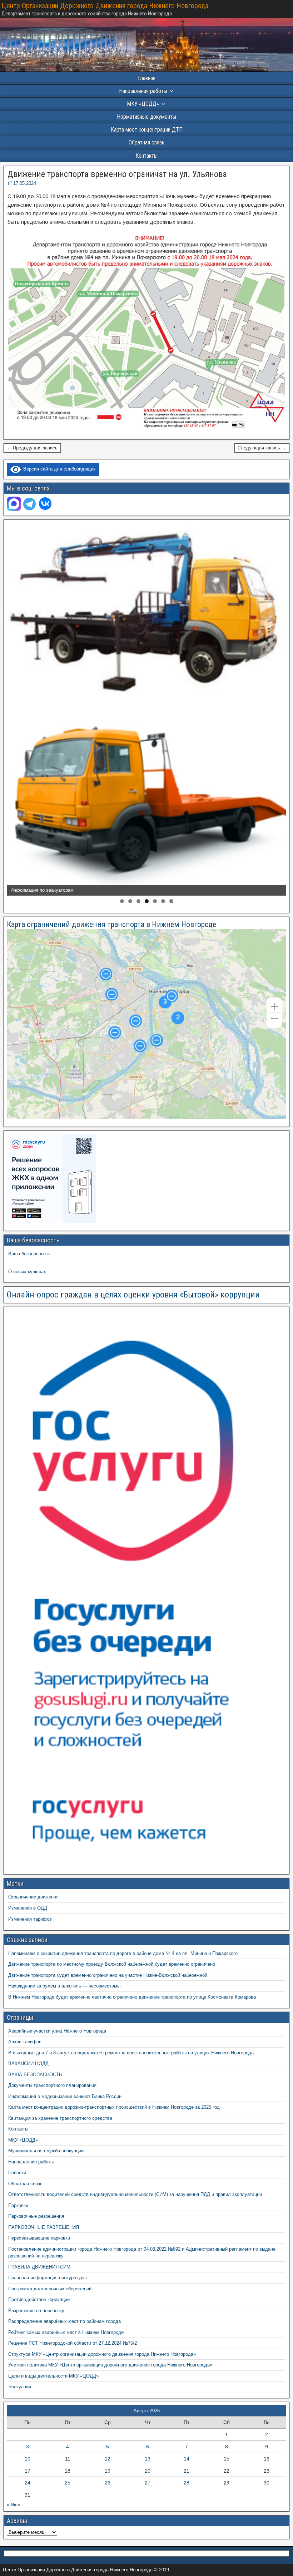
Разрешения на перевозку (36, 2311)
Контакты (146, 156)
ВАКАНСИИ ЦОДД (28, 2063)
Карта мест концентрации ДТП (147, 130)
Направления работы (31, 2162)
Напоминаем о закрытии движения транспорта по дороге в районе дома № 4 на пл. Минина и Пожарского (123, 1953)
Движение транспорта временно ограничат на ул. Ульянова (117, 174)
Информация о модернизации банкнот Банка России (65, 2096)
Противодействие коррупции (39, 2299)
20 (148, 2471)
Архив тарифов (25, 2042)
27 (148, 2483)
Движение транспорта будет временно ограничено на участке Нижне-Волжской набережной (108, 1975)
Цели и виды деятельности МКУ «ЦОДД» (53, 2376)
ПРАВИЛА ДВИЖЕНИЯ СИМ (39, 2267)
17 (28, 2471)
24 (28, 2483)
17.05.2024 (25, 183)
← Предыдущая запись (32, 448)
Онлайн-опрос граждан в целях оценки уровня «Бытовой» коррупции (133, 1295)
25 (68, 2483)
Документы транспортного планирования (52, 2085)
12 (108, 2459)
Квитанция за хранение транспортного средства (60, 2118)
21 (187, 2471)
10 (28, 2459)
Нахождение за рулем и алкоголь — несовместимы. (65, 1986)
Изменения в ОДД (28, 1908)
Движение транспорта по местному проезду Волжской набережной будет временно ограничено (112, 1964)
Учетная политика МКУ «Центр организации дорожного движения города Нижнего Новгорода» (110, 2365)
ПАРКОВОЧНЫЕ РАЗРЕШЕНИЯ (44, 2227)
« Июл (14, 2505)
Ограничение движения (33, 1897)
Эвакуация (20, 2387)
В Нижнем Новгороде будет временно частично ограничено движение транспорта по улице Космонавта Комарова (132, 1997)
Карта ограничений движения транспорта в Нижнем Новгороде (111, 924)
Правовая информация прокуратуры (47, 2278)
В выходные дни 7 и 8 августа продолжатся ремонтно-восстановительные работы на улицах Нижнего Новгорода (131, 2053)
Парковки (18, 2205)
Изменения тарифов (30, 1919)
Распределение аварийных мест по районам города (64, 2321)
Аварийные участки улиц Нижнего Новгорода (57, 2031)
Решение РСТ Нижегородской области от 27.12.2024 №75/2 (73, 2343)
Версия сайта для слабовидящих (58, 469)
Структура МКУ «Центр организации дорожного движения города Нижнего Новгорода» (102, 2354)
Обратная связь (146, 142)
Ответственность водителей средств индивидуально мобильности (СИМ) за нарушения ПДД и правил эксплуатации (135, 2194)
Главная (147, 78)
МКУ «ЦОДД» (143, 104)
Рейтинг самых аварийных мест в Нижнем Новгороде (66, 2332)
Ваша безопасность (29, 1254)
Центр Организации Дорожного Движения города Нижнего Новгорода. (106, 6)
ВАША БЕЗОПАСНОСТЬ (35, 2075)
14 (187, 2459)
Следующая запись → (262, 448)
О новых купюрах (27, 1272)
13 (148, 2459)
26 (108, 2483)
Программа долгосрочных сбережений (50, 2289)
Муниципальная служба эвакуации (46, 2151)
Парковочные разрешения (36, 2216)
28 (187, 2483)
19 (108, 2471)
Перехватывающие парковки (39, 2238)
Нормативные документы (146, 117)
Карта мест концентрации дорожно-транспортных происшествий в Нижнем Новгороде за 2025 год (114, 2107)
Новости (17, 2173)
